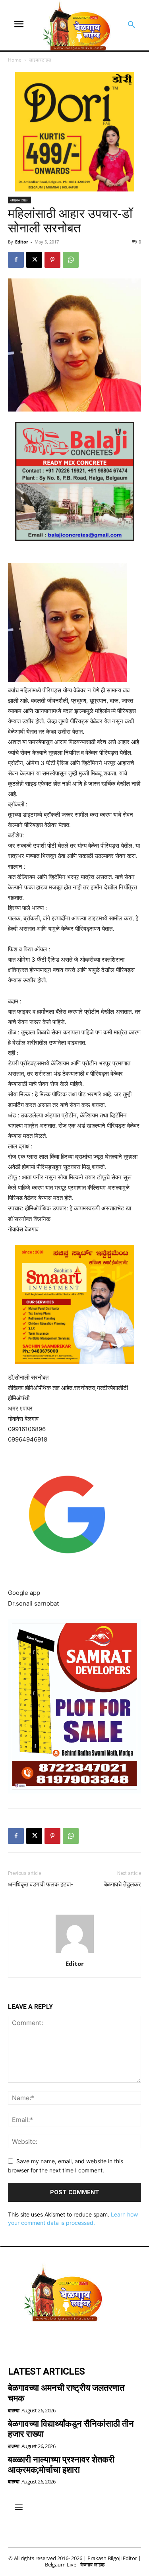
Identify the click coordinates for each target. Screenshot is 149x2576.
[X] (34, 260)
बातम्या (14, 2411)
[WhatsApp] (71, 260)
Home (15, 60)
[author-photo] (75, 1953)
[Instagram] (38, 2340)
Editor (22, 242)
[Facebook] (16, 260)
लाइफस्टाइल (40, 60)
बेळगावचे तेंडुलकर (123, 1884)
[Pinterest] (52, 260)
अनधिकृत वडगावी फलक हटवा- (41, 1884)
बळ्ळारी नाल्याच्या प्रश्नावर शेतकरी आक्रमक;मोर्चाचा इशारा (61, 2465)
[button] (132, 25)
